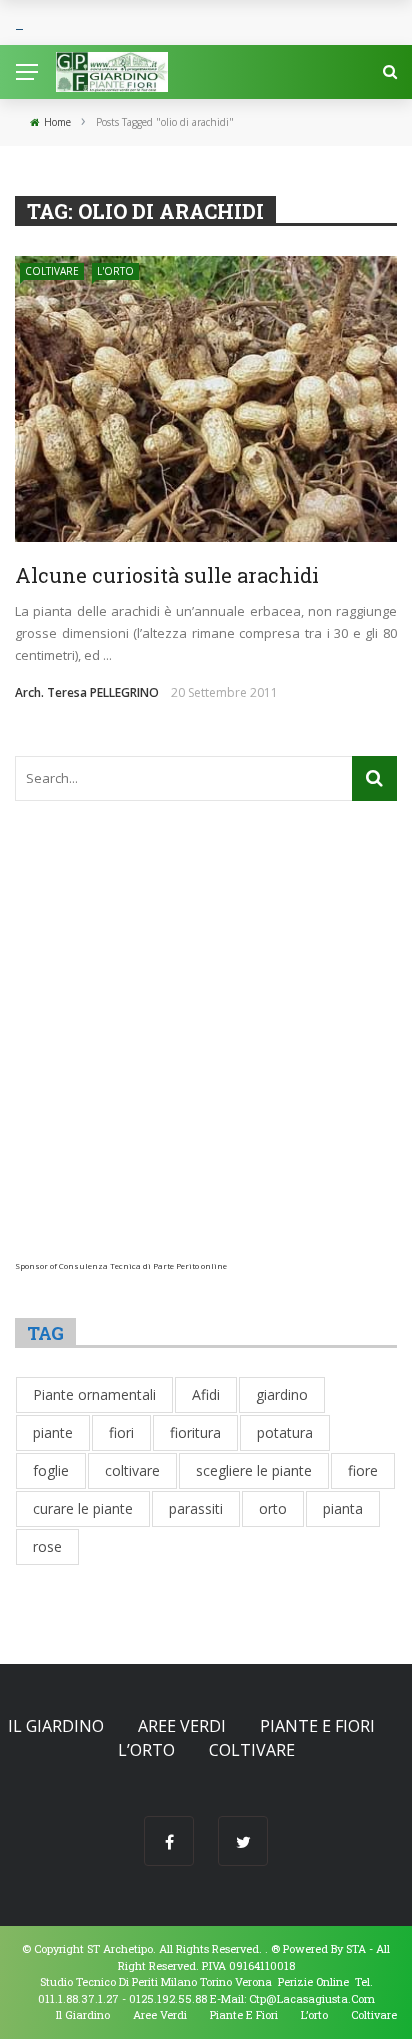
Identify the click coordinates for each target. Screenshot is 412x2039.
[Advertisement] (206, 1055)
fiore (363, 1470)
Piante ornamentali (94, 1394)
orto (273, 1508)
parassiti (196, 1508)
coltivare (132, 1470)
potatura (285, 1432)
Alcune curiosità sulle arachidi (167, 575)
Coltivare (52, 271)
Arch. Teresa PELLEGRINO (87, 692)
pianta (343, 1508)
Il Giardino (56, 1726)
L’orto (146, 1750)
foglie (51, 1470)
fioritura (195, 1432)
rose (47, 1546)
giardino (282, 1394)
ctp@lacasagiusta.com (312, 1998)
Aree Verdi (182, 1726)
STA (356, 1948)
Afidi (206, 1394)
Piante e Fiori (317, 1726)
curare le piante (83, 1508)
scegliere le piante (254, 1470)
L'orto (115, 271)
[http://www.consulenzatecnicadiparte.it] (269, 1948)
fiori (121, 1432)
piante (53, 1432)
